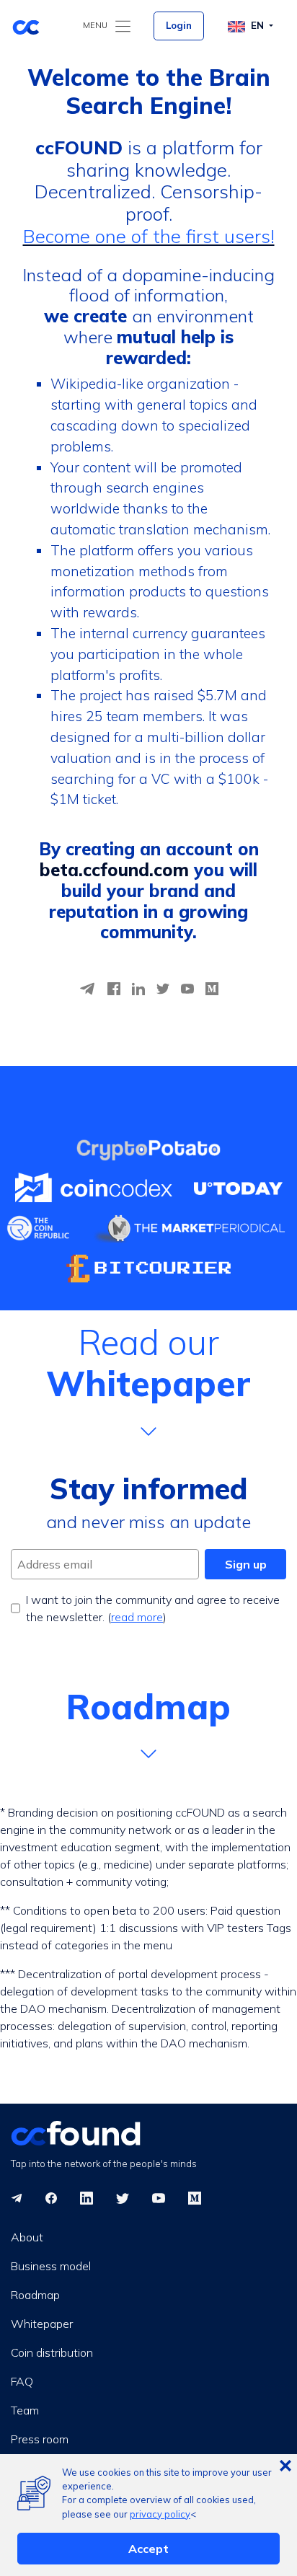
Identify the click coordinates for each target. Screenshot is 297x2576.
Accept (148, 2549)
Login (179, 25)
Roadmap (35, 2295)
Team (25, 2410)
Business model (51, 2266)
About (27, 2237)
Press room (40, 2439)
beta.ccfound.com (114, 870)
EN (259, 25)
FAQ (22, 2381)
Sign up (246, 1564)
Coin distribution (52, 2352)
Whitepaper (42, 2324)
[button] (148, 1381)
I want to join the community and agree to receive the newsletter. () (153, 1608)
